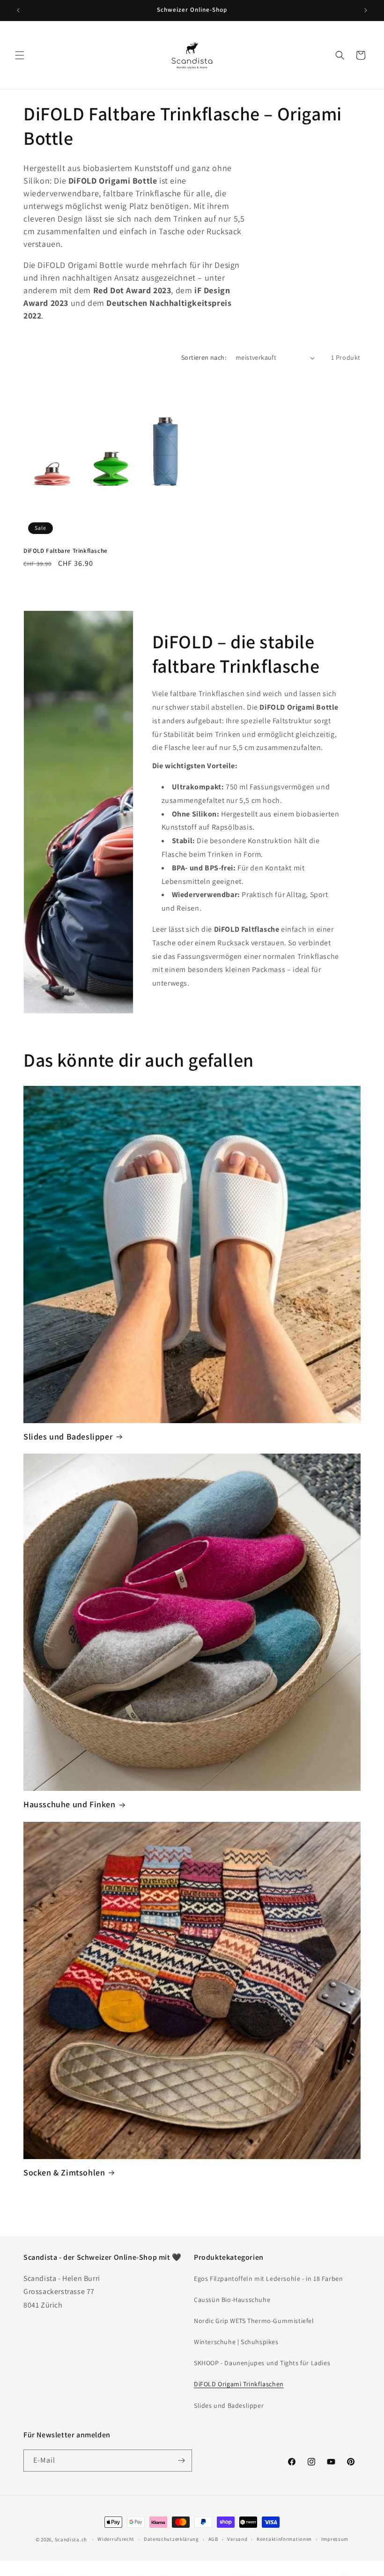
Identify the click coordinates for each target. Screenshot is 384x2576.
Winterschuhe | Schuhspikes (236, 2342)
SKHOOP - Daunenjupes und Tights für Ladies (262, 2363)
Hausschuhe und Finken (70, 1804)
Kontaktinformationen (284, 2539)
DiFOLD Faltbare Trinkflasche (66, 551)
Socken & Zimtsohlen (64, 2172)
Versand (237, 2539)
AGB (213, 2539)
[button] (20, 55)
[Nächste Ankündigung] (366, 10)
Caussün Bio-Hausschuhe (232, 2300)
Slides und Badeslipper (68, 1436)
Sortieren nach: (204, 357)
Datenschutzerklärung (171, 2539)
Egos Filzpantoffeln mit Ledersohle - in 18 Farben (268, 2279)
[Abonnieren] (181, 2461)
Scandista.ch (71, 2539)
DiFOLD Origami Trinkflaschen (239, 2384)
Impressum (335, 2539)
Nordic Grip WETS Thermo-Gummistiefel (254, 2321)
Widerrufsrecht (116, 2539)
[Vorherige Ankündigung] (18, 10)
